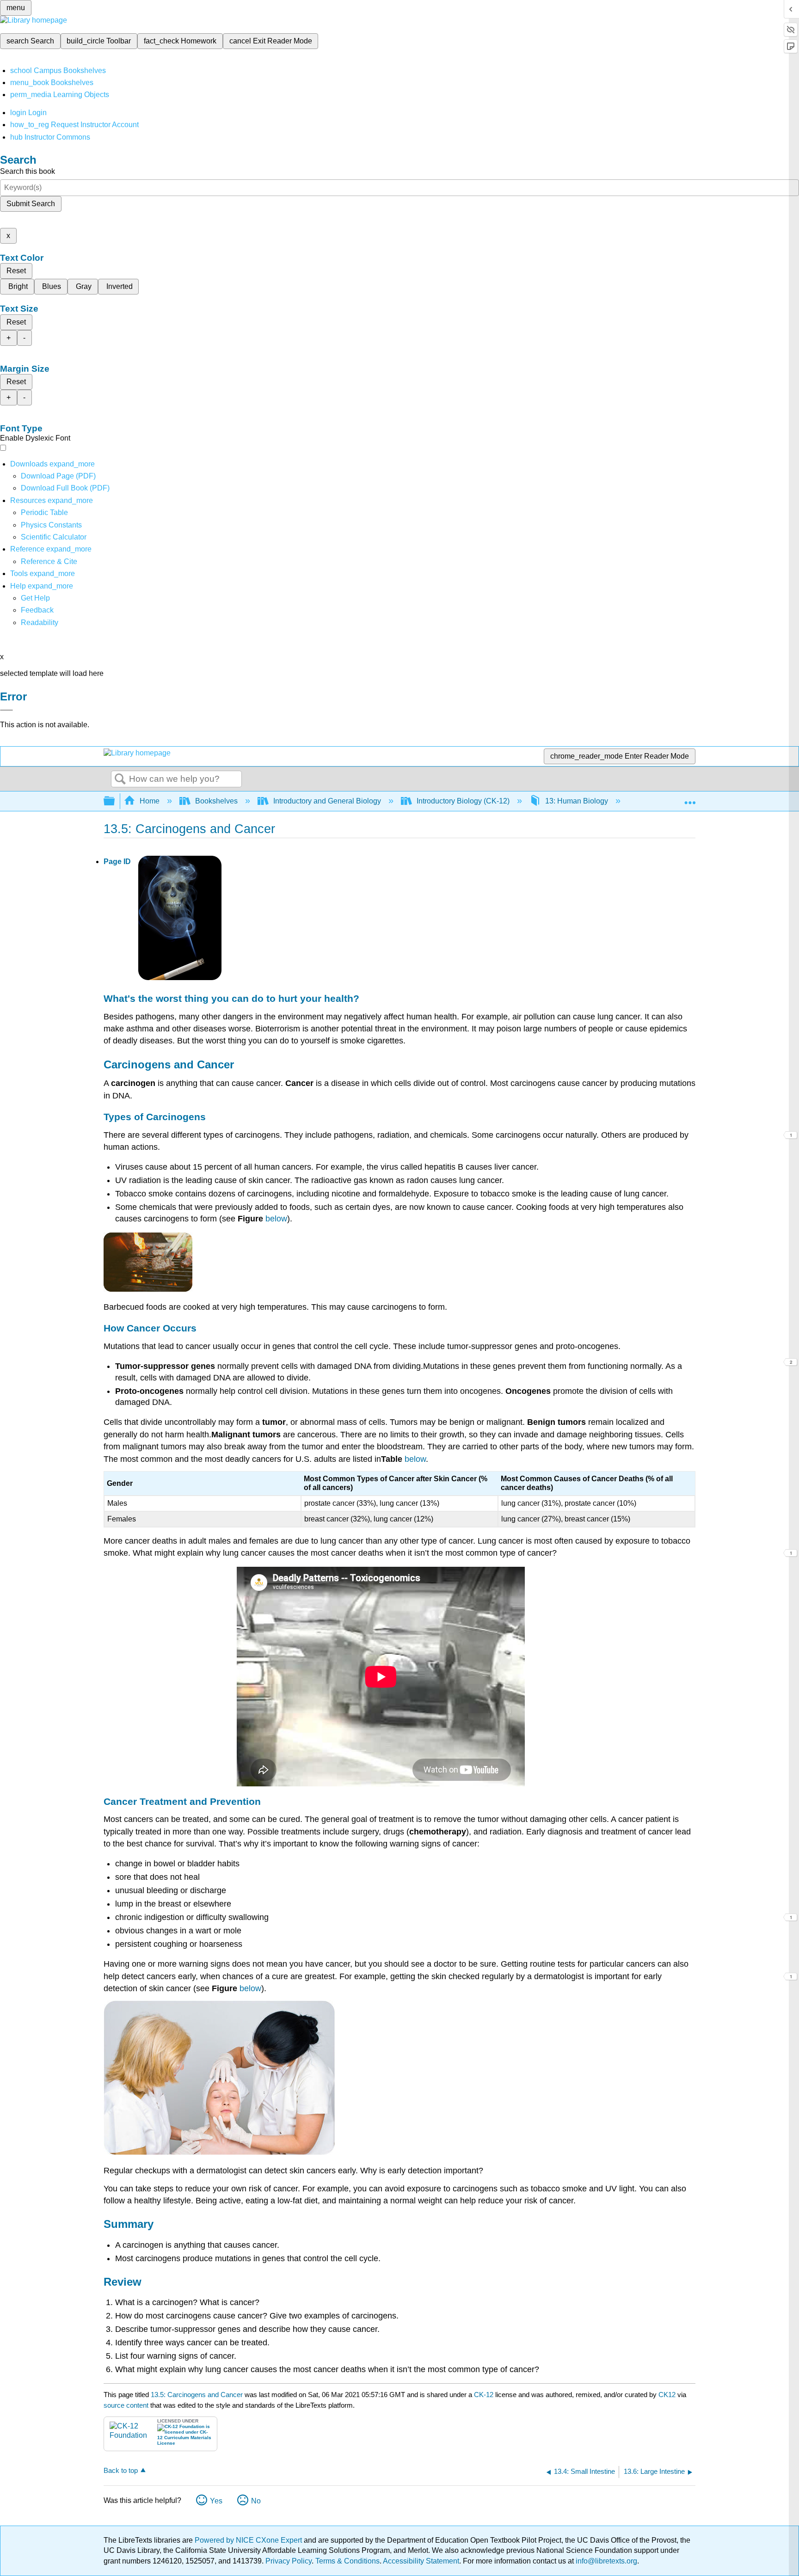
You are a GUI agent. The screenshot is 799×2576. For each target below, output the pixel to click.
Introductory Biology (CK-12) (463, 801)
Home (150, 801)
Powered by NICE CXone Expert (249, 2540)
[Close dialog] (6, 710)
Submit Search (31, 204)
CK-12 (485, 2395)
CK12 (667, 2395)
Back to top (121, 2470)
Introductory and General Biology (327, 801)
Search (120, 779)
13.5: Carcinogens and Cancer (197, 2395)
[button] (37, 610)
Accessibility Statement (421, 2561)
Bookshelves (216, 801)
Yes (216, 2501)
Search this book (28, 171)
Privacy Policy (289, 2561)
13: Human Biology (577, 801)
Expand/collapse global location (690, 798)
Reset (16, 271)
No (256, 2501)
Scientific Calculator (54, 537)
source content (126, 2405)
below (276, 1219)
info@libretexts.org (605, 2561)
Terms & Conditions (347, 2561)
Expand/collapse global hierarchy (115, 801)
